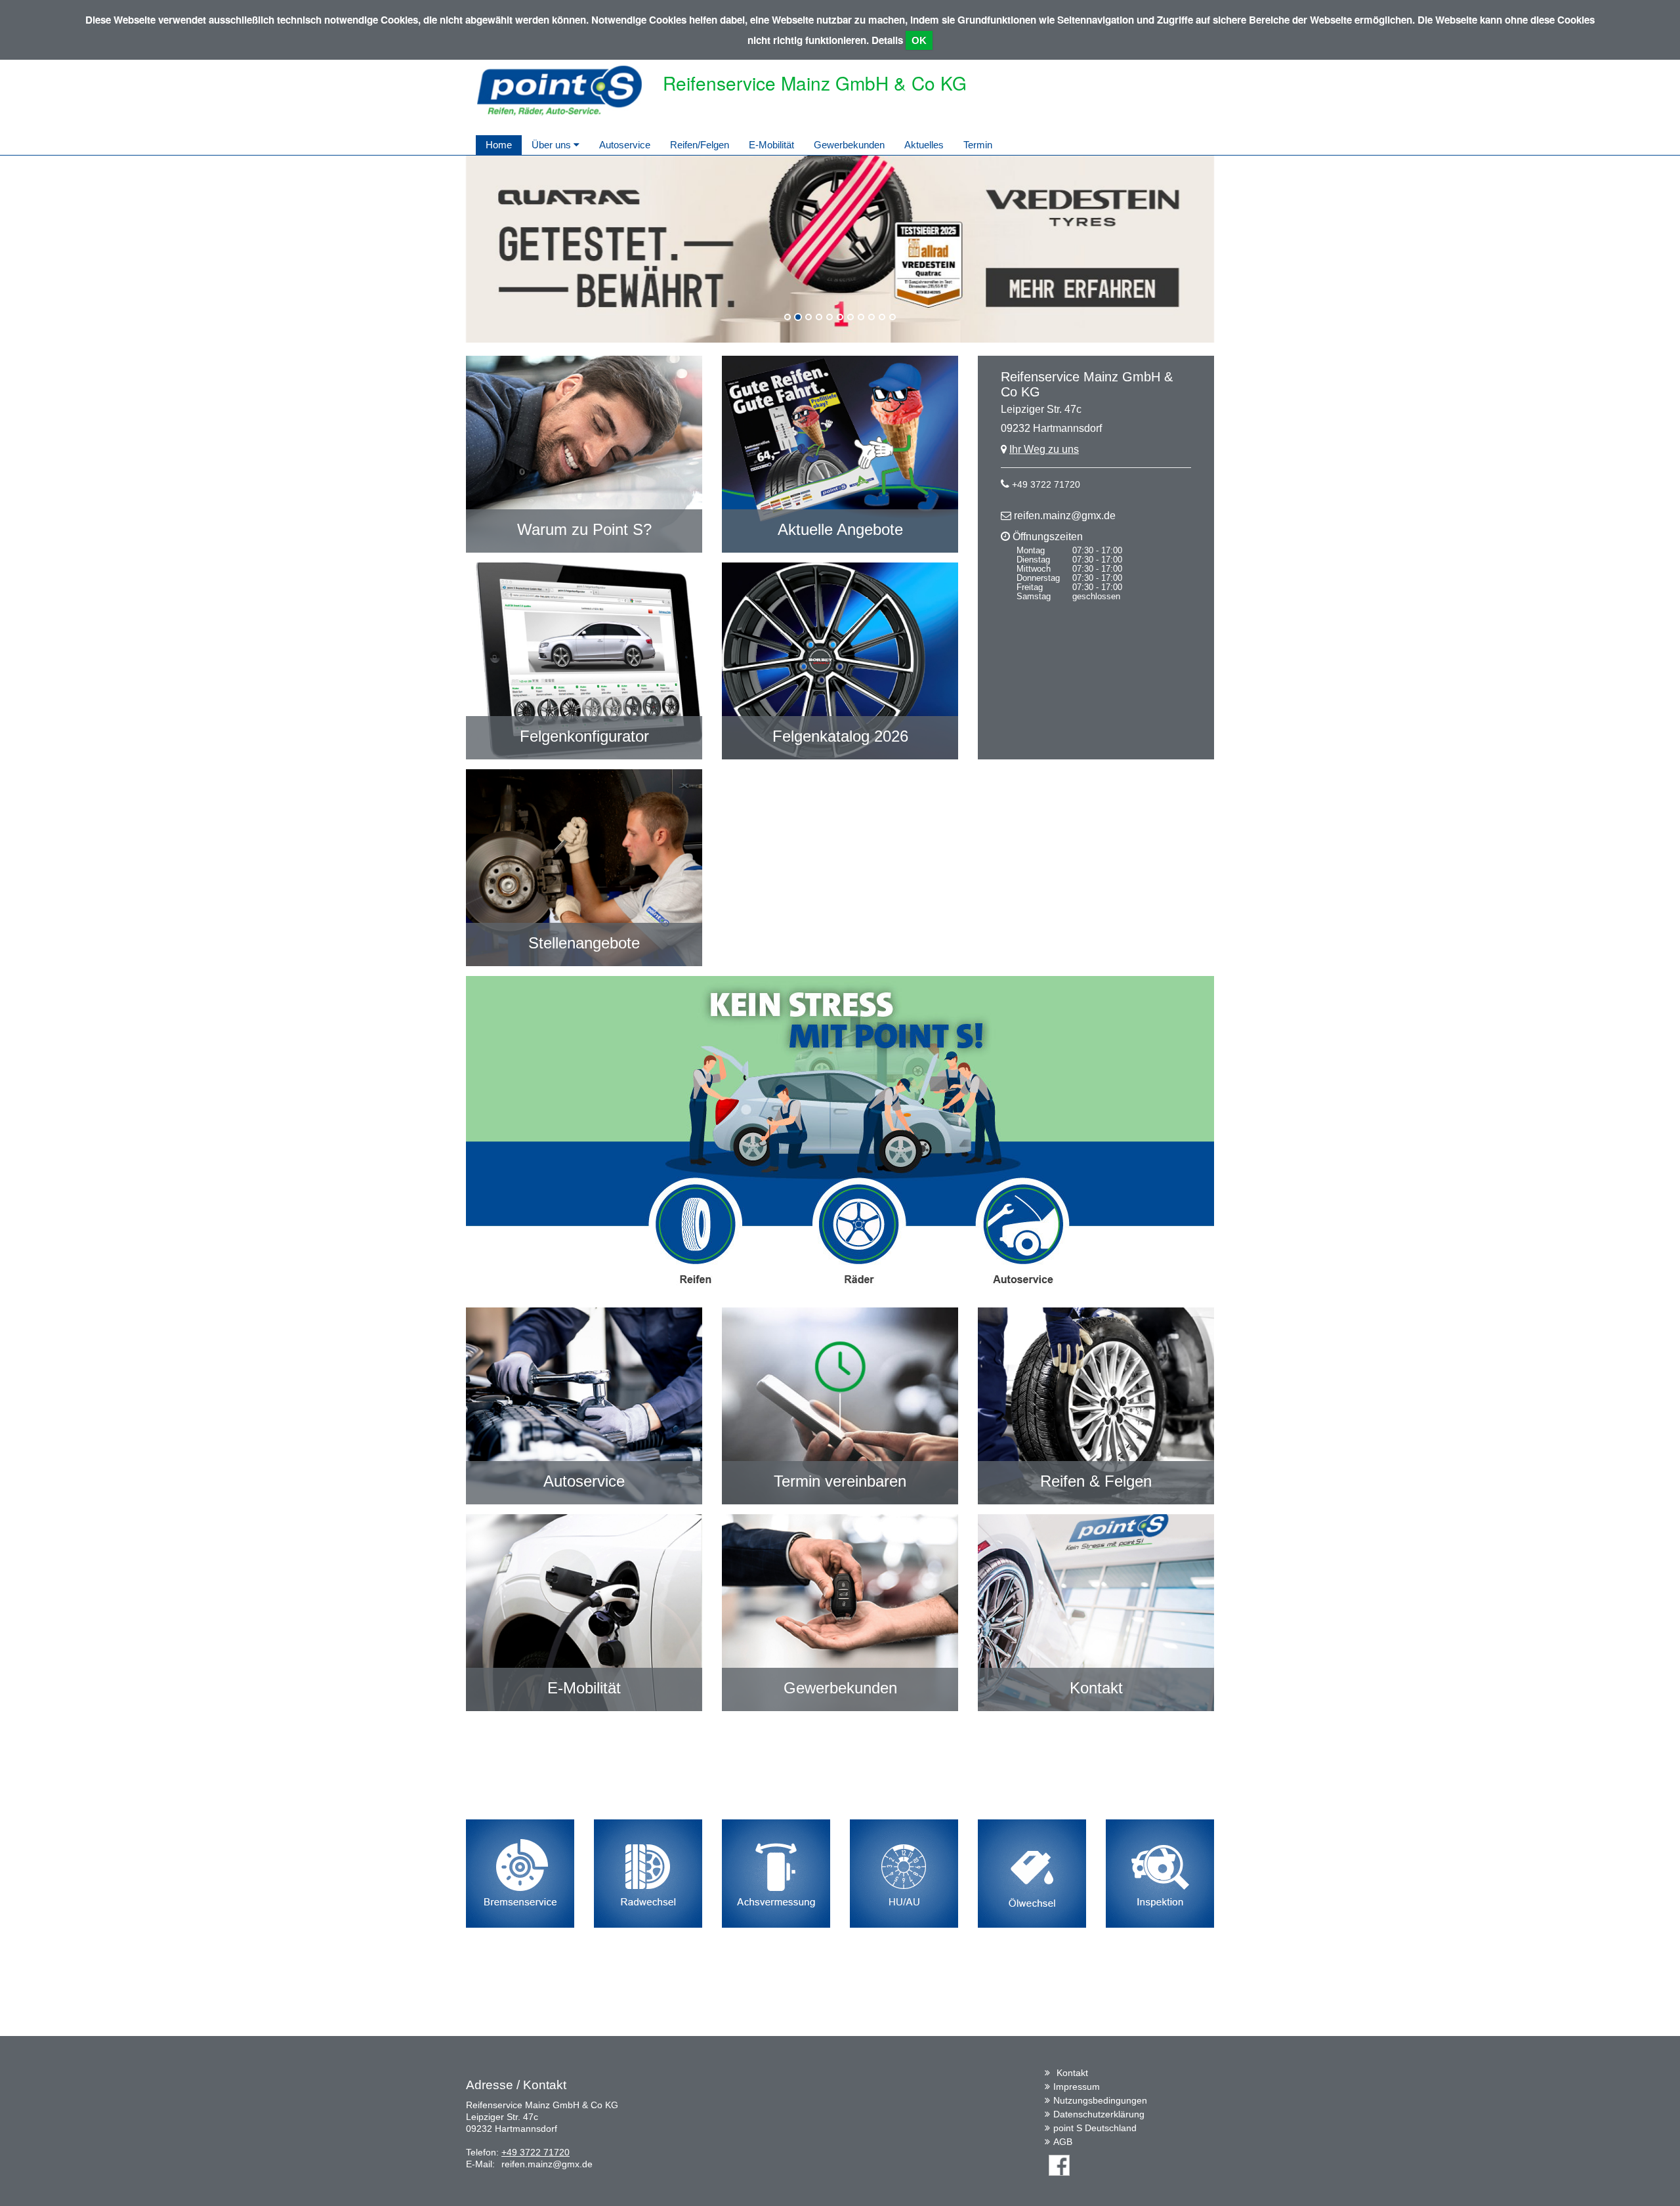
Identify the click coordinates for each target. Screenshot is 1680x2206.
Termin (978, 145)
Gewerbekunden (849, 145)
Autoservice (625, 145)
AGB (1063, 2142)
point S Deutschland (1095, 2128)
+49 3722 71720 (1046, 484)
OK (919, 40)
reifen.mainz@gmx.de (1065, 516)
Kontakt (1072, 2073)
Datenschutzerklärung (1099, 2114)
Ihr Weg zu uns (1044, 449)
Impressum (1077, 2087)
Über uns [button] (553, 145)
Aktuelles (924, 145)
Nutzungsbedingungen (1100, 2100)
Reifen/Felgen (700, 145)
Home (499, 145)
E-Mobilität (771, 145)
